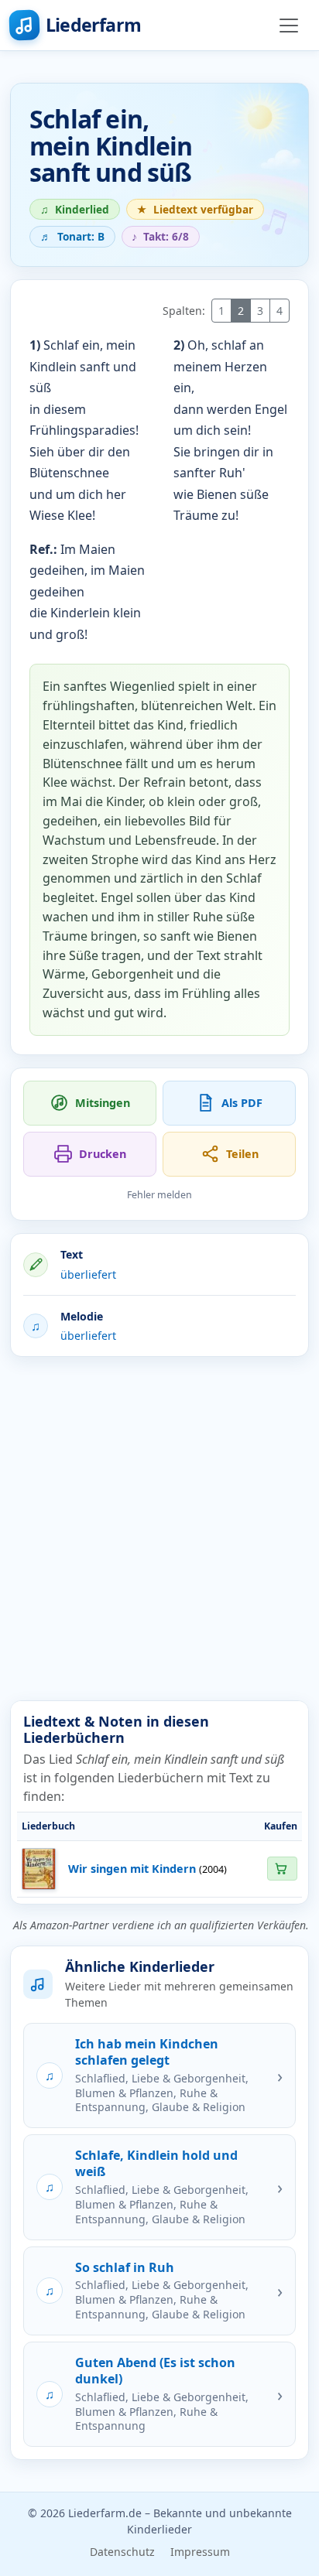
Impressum (200, 2552)
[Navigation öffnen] (289, 26)
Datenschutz (122, 2552)
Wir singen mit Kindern (132, 1869)
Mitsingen (103, 1103)
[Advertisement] (159, 1529)
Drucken (103, 1154)
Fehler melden (159, 1195)
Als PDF (242, 1103)
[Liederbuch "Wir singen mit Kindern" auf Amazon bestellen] (282, 1869)
